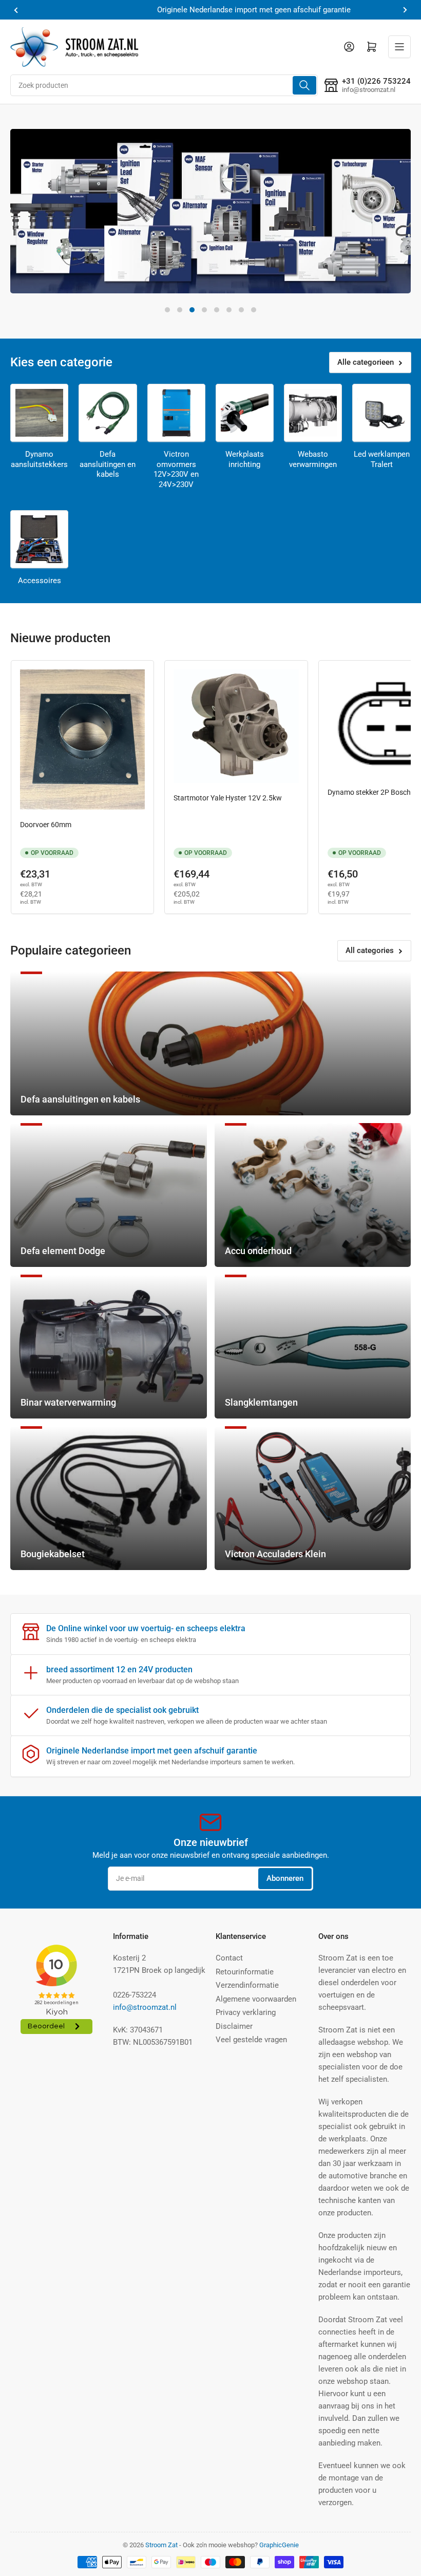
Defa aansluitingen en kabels (108, 464)
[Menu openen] (399, 47)
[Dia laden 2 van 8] (180, 310)
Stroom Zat (161, 2545)
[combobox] (164, 85)
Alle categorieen (366, 362)
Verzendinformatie (247, 1985)
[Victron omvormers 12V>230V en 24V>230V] (176, 413)
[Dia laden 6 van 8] (229, 310)
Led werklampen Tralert (382, 459)
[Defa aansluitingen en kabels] (108, 413)
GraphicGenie (279, 2545)
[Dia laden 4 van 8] (204, 310)
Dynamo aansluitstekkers (39, 459)
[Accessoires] (39, 539)
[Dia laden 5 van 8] (217, 310)
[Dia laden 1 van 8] (167, 310)
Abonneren (285, 1878)
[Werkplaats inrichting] (245, 413)
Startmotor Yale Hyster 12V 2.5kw (228, 798)
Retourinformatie (245, 1972)
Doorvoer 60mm (46, 825)
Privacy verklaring (246, 2012)
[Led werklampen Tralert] (381, 413)
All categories (370, 950)
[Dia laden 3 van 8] (192, 310)
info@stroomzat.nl (145, 2007)
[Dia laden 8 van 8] (254, 310)
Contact (229, 1958)
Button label (56, 267)
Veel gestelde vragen (251, 2040)
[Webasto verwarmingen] (313, 413)
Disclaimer (234, 2026)
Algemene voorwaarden (256, 1999)
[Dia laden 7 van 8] (241, 310)
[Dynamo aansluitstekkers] (39, 413)
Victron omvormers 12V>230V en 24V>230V (176, 469)
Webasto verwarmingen (313, 459)
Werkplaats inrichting (245, 459)
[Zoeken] (304, 85)
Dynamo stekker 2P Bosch (369, 792)
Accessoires (40, 581)
